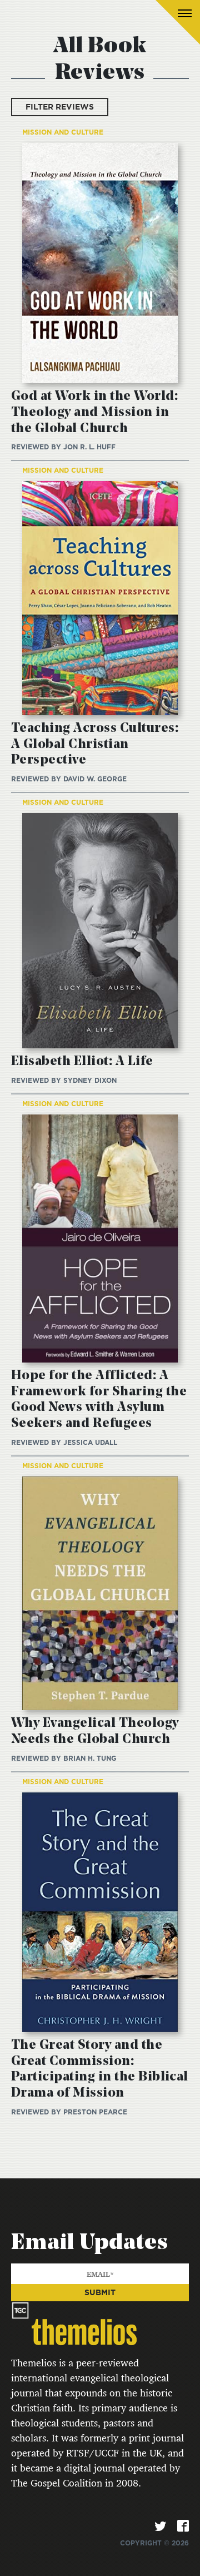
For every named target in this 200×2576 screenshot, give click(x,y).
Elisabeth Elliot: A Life (82, 1062)
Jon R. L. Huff (89, 447)
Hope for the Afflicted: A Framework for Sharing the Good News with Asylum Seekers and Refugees (99, 1400)
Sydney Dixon (90, 1080)
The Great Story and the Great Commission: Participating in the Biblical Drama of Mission (100, 2069)
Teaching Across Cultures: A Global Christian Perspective (95, 745)
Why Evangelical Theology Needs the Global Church (95, 1732)
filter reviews (60, 107)
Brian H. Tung (90, 1758)
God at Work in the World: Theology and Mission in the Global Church (94, 413)
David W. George (95, 779)
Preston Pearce (95, 2112)
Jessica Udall (90, 1442)
